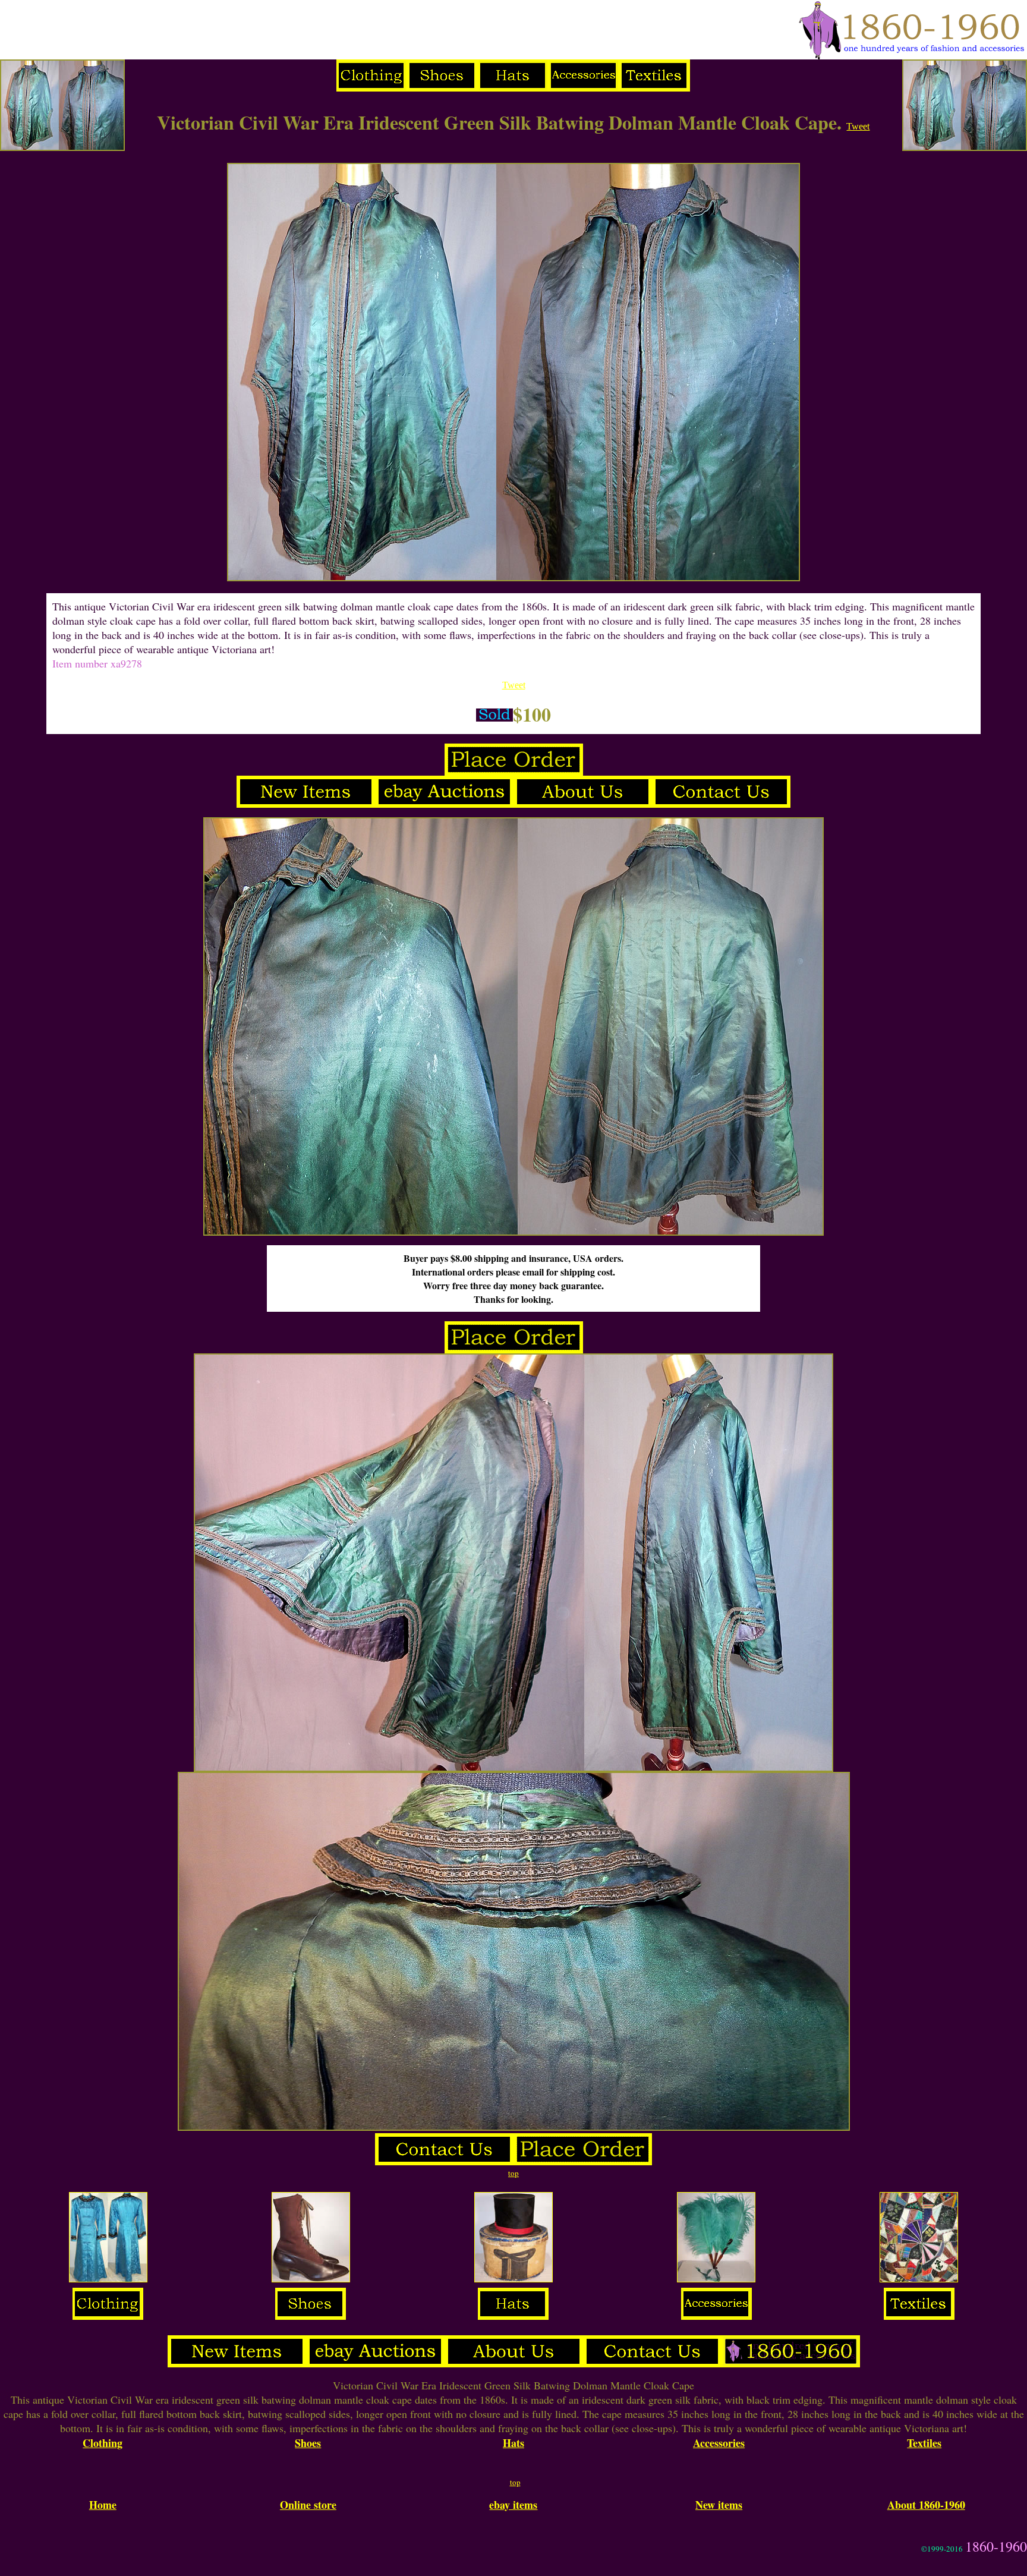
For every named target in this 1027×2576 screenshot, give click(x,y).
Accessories (719, 2443)
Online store (308, 2505)
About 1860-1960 (926, 2505)
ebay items (513, 2505)
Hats (513, 2443)
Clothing (103, 2443)
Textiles (924, 2443)
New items (719, 2505)
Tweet (858, 126)
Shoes (308, 2443)
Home (103, 2505)
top (513, 2173)
